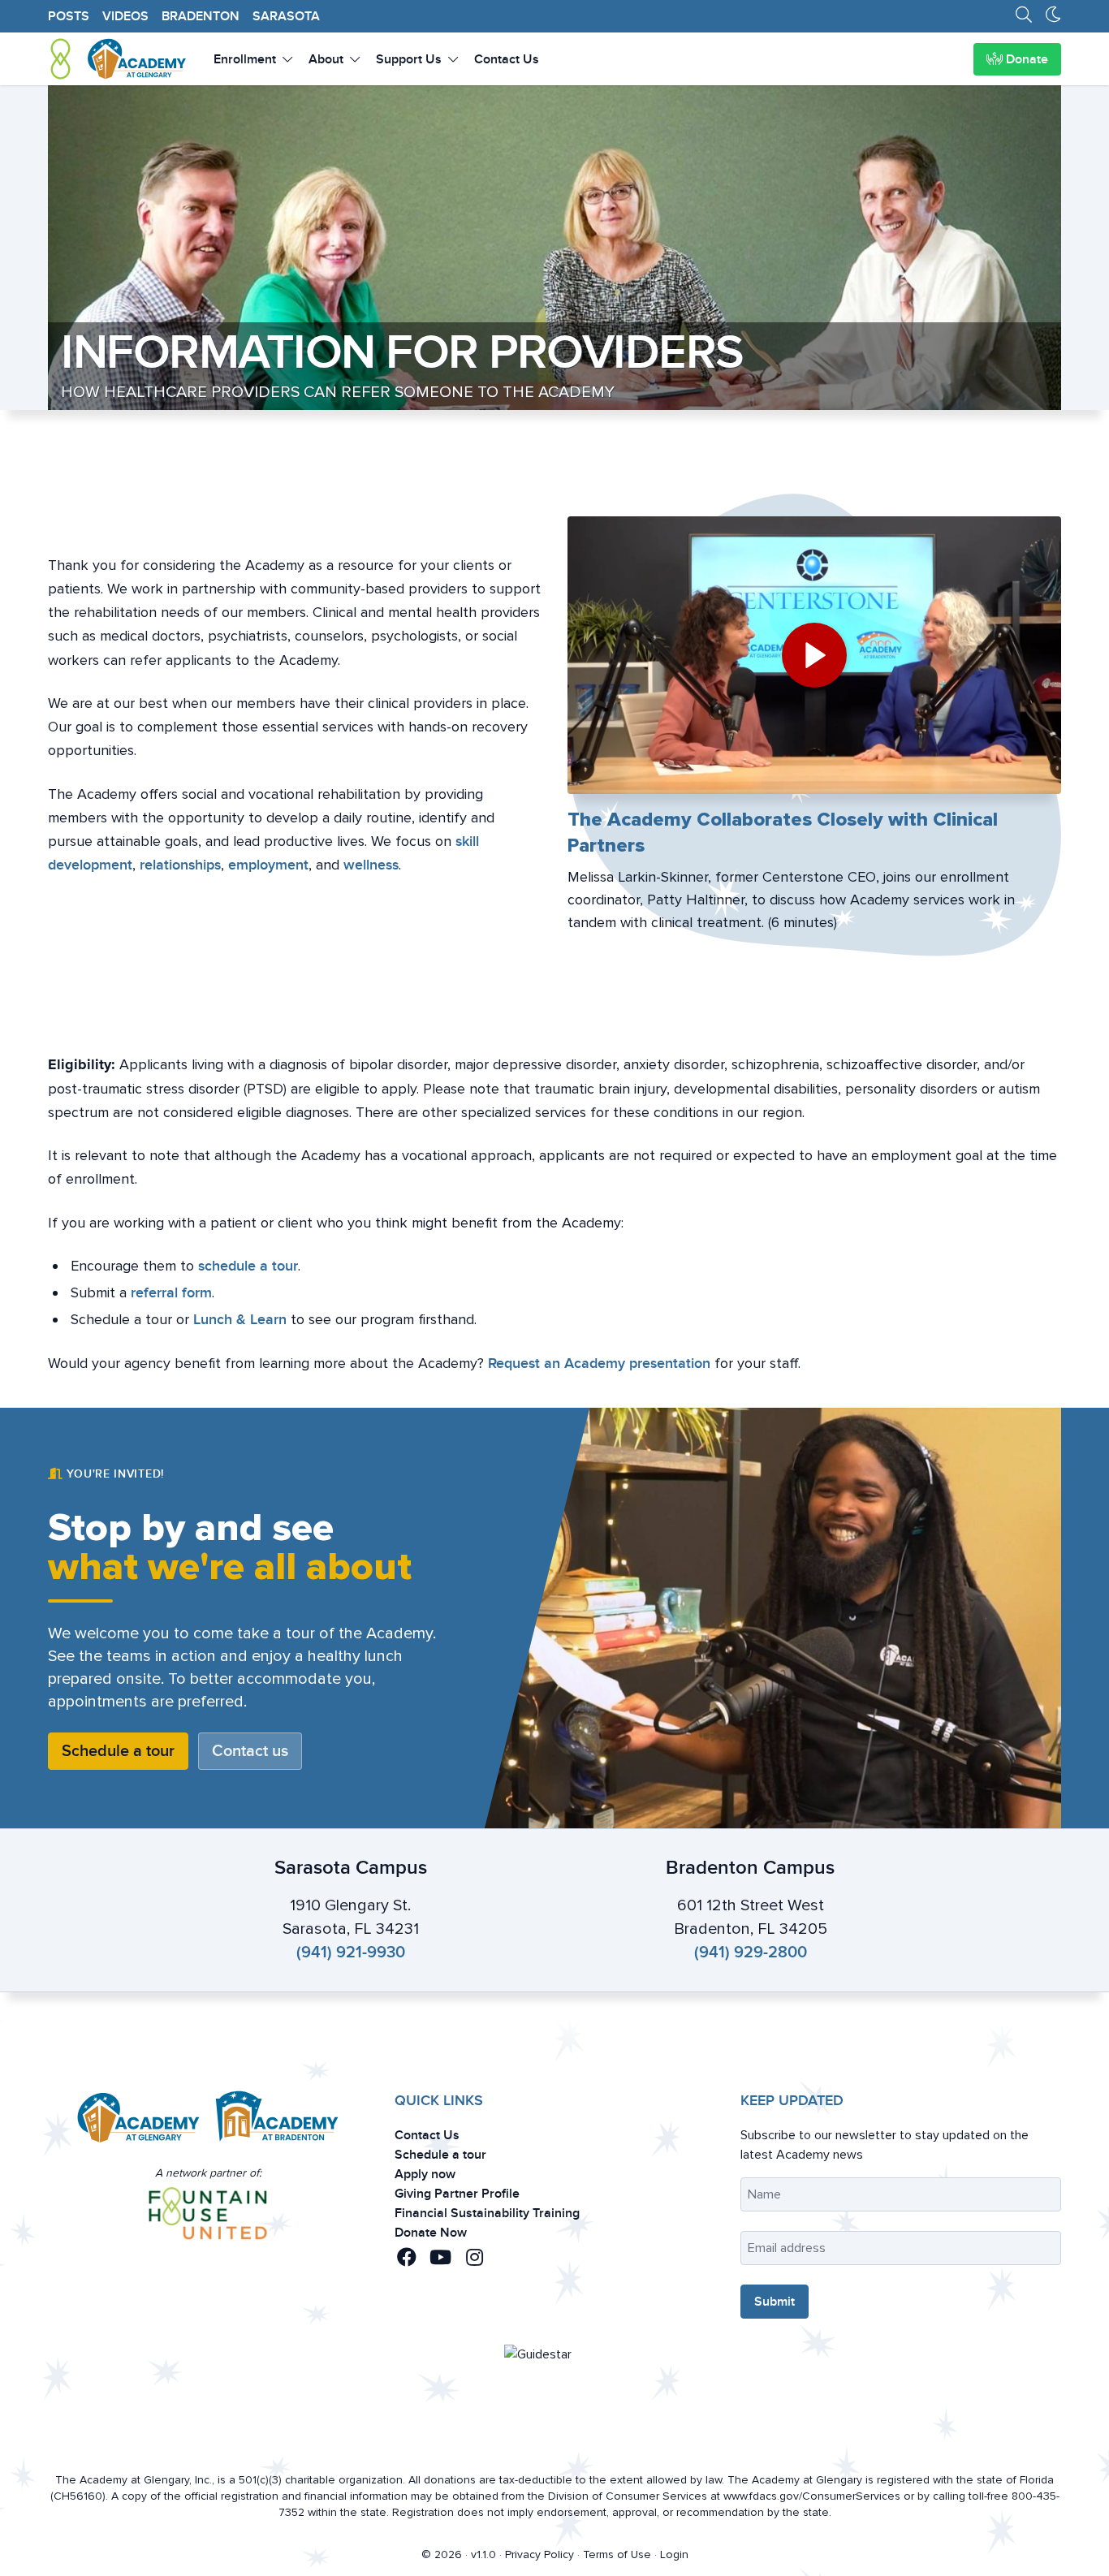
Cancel (516, 1428)
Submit (593, 1428)
